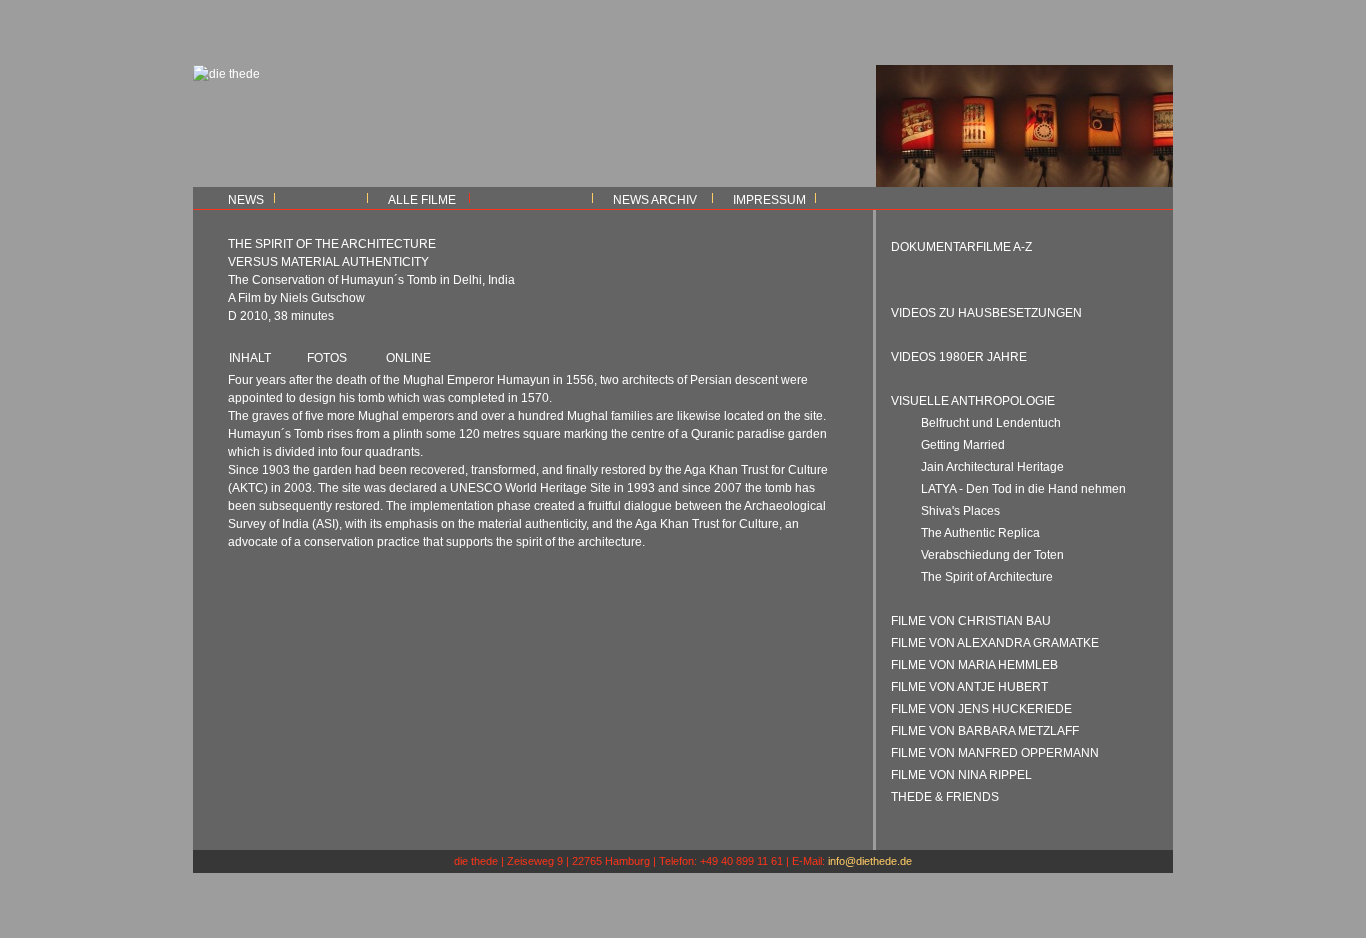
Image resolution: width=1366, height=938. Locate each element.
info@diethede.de (870, 861)
